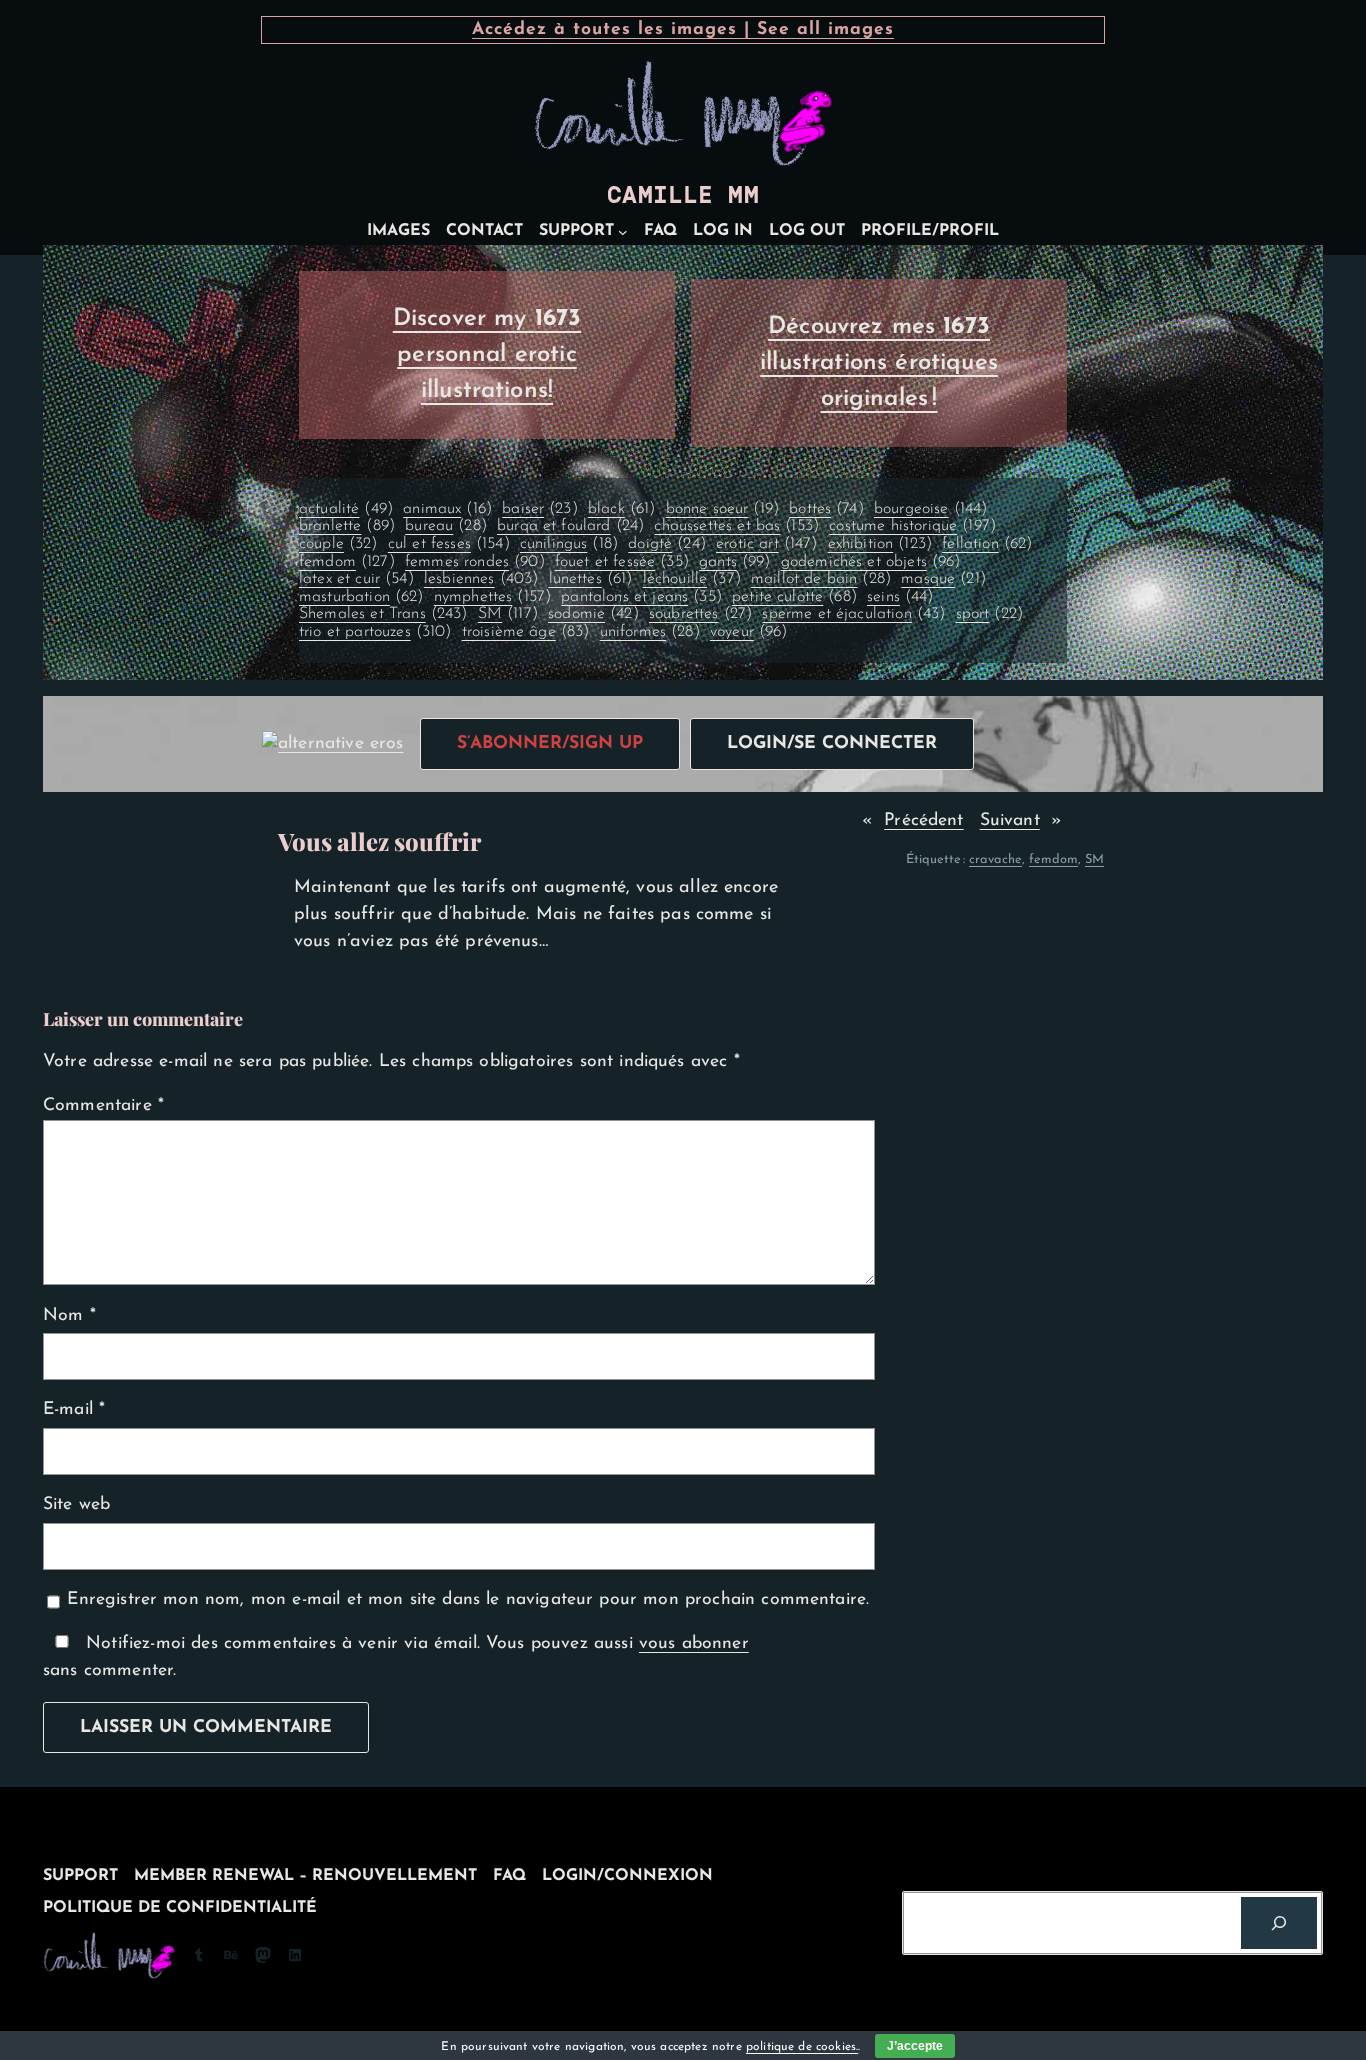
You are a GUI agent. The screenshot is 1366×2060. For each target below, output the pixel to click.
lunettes (591, 579)
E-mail (74, 1409)
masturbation (361, 597)
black (621, 509)
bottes (826, 509)
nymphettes (492, 597)
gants (734, 562)
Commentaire (103, 1105)
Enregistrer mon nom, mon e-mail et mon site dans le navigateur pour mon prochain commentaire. (468, 1599)
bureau (446, 526)
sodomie (593, 614)
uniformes (650, 632)
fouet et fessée (622, 562)
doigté (667, 544)
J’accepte (915, 2046)
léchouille (692, 579)
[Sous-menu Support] (623, 232)
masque (943, 579)
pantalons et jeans (641, 597)
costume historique (912, 526)
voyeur (749, 632)
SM (508, 614)
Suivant (1010, 820)
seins (900, 597)
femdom (347, 562)
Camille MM (683, 195)
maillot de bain (821, 579)
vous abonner (694, 1643)
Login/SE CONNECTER (832, 743)
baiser (540, 509)
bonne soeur (722, 509)
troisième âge (526, 632)
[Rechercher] (1279, 1923)
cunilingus (569, 544)
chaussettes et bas (736, 526)
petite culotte (794, 597)
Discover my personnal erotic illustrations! (487, 355)
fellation (987, 544)
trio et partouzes (375, 632)
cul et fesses (449, 544)
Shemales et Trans (383, 614)
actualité (346, 509)
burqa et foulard (570, 526)
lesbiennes (481, 579)
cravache (995, 859)
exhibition (880, 544)
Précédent (923, 820)
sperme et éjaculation (853, 614)
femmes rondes (475, 562)
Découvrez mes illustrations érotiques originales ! (879, 363)
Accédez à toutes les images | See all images (683, 29)
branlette (347, 526)
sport (989, 614)
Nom (69, 1315)
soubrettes (700, 614)
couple (338, 544)
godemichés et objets (871, 562)
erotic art (766, 544)
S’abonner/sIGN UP (550, 743)
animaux (447, 509)
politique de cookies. (802, 2047)
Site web (76, 1504)
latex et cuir (356, 579)
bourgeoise (930, 509)
